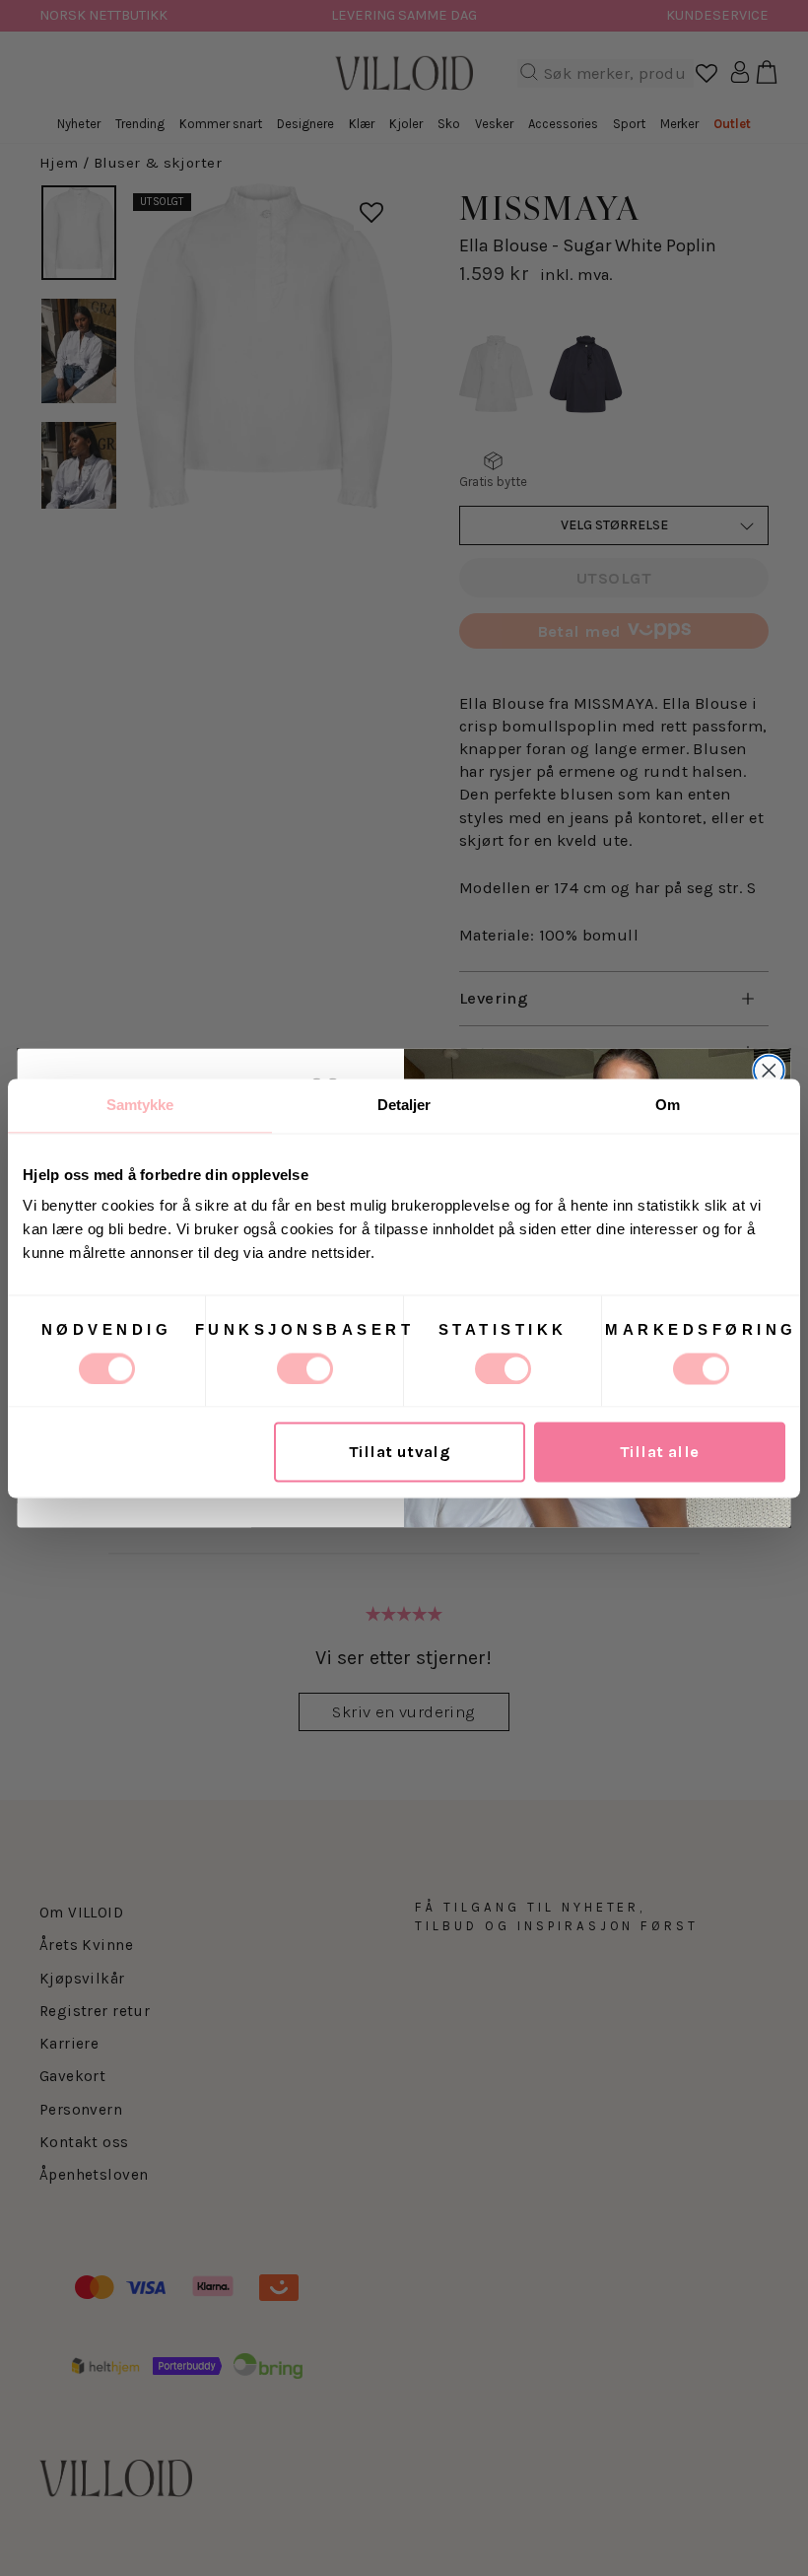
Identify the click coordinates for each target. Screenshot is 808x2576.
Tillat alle (660, 1452)
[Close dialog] (769, 1071)
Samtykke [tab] (140, 1105)
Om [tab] (668, 1105)
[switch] (305, 1368)
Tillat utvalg (400, 1452)
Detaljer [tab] (404, 1105)
